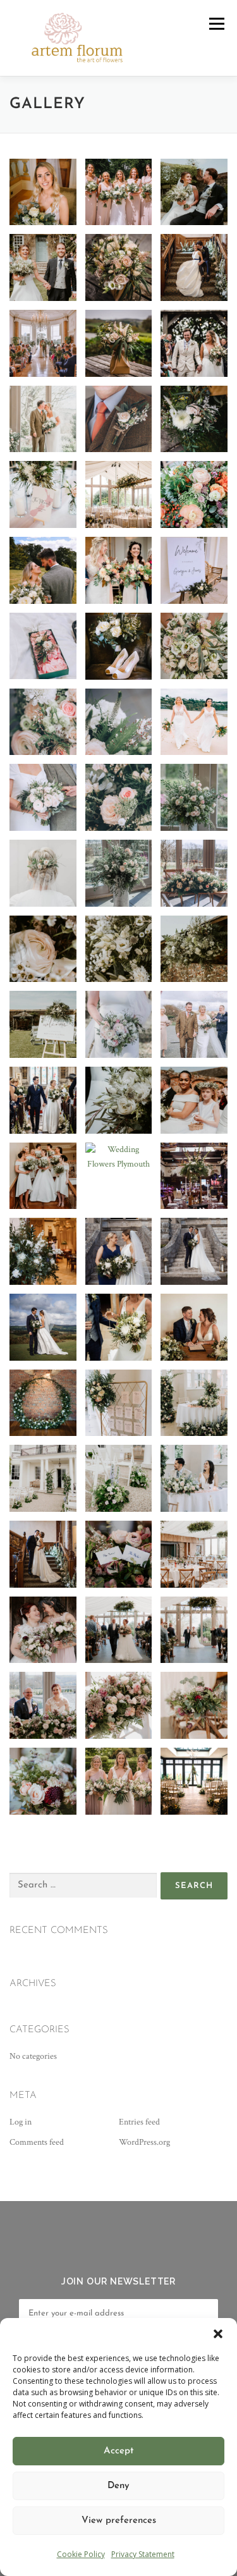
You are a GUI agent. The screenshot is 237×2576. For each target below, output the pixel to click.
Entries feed (139, 2122)
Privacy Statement (143, 2554)
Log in (21, 2122)
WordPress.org (144, 2142)
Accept (118, 2451)
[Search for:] (83, 1886)
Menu (216, 24)
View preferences (119, 2521)
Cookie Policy (81, 2554)
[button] (218, 2334)
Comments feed (37, 2142)
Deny (118, 2486)
